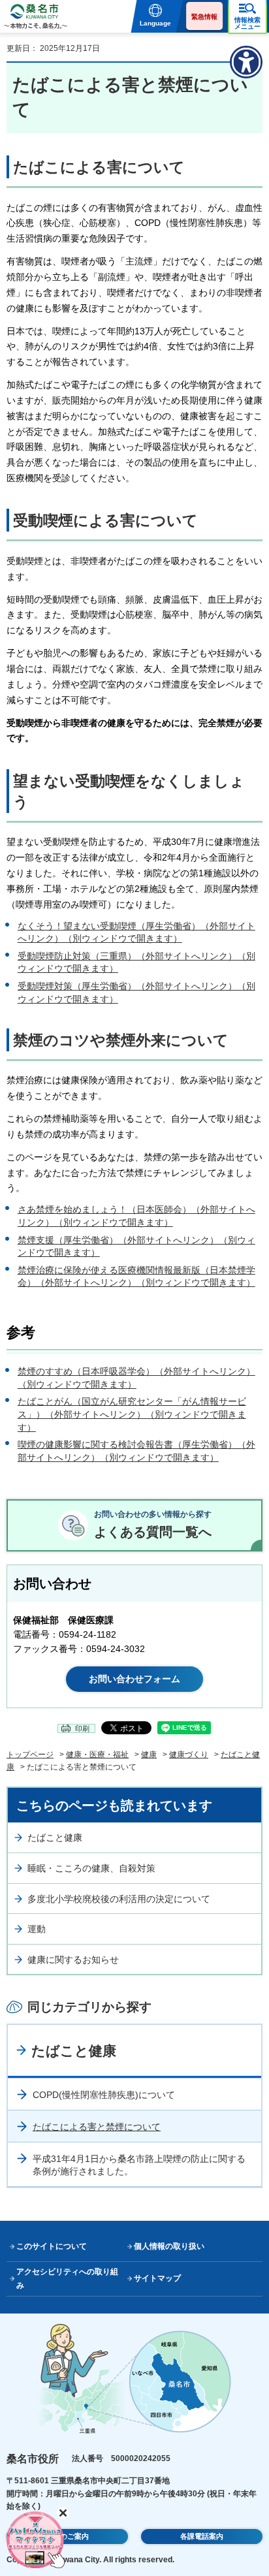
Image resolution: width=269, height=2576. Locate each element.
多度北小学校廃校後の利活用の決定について (119, 1899)
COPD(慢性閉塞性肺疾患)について (104, 2095)
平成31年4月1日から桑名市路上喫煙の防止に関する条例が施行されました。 (139, 2165)
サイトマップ (157, 2278)
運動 (37, 1929)
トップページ (30, 1755)
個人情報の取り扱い (169, 2246)
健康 (149, 1755)
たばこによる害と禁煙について (97, 2127)
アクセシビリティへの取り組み (67, 2279)
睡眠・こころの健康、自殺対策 (91, 1868)
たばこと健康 (55, 1837)
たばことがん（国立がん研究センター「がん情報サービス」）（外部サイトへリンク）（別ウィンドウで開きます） (132, 1414)
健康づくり (189, 1755)
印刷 (82, 1728)
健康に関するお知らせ (73, 1960)
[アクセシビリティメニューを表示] (246, 62)
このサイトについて (52, 2246)
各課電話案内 (202, 2536)
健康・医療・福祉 (97, 1755)
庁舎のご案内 (67, 2536)
